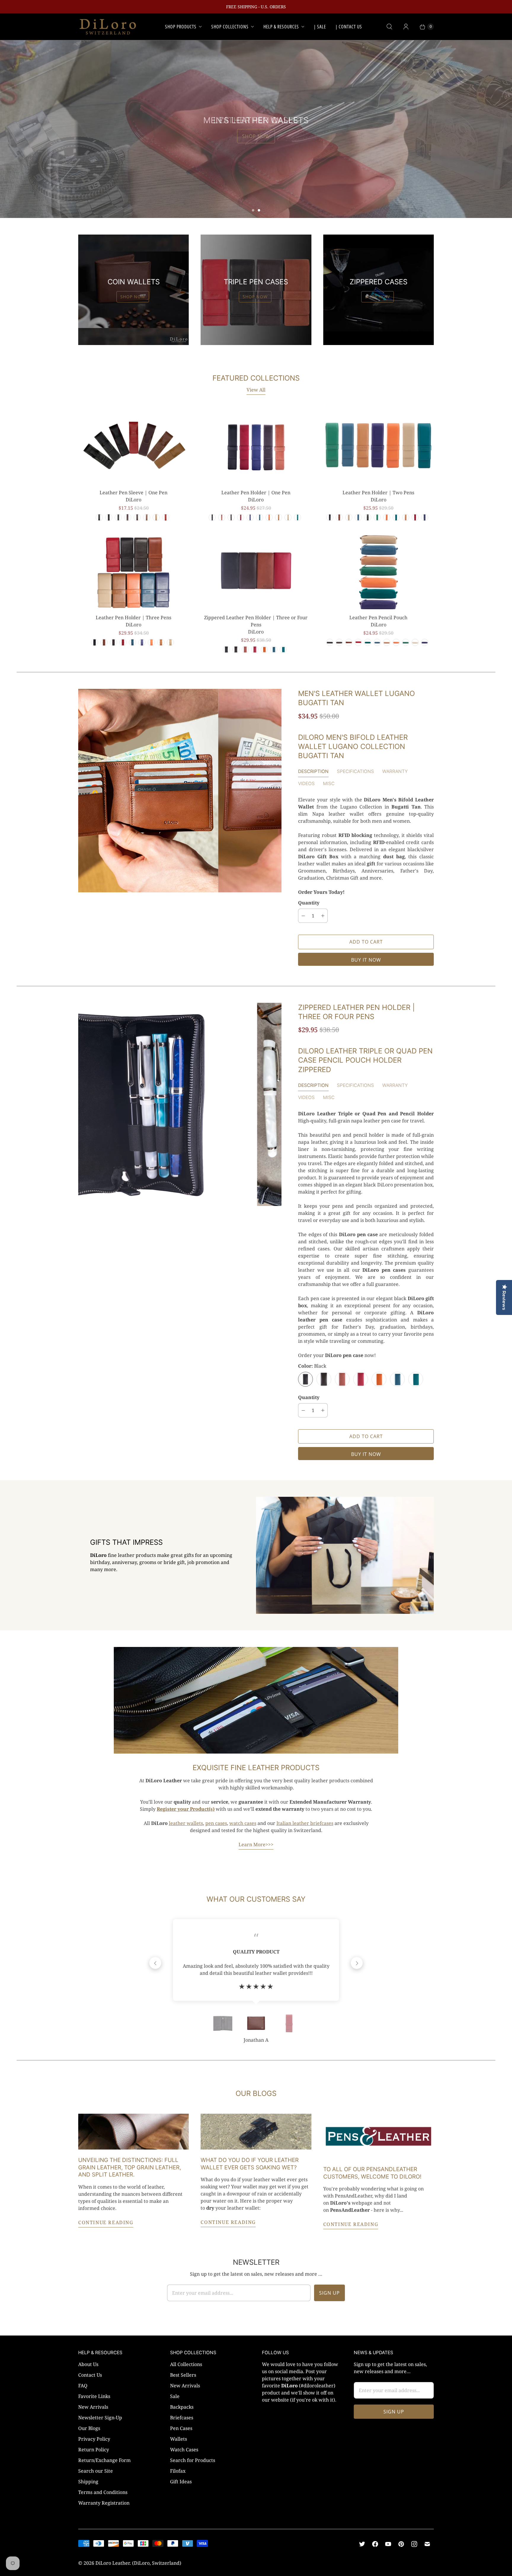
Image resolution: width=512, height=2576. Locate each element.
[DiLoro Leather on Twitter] (362, 2544)
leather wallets (186, 1823)
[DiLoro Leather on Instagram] (414, 2544)
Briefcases (182, 2418)
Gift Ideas (181, 2482)
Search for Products (193, 2460)
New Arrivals (93, 2407)
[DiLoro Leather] (108, 27)
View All (256, 390)
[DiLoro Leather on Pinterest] (401, 2544)
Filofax (178, 2471)
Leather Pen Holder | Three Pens (133, 617)
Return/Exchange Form (104, 2460)
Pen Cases (181, 2428)
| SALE (320, 27)
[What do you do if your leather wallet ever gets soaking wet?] (256, 2132)
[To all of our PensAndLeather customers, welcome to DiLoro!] (379, 2136)
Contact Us (90, 2375)
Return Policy (94, 2450)
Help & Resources (281, 27)
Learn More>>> (256, 1844)
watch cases (243, 1823)
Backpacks (182, 2407)
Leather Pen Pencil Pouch (378, 617)
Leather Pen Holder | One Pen (256, 493)
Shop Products (181, 27)
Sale (175, 2396)
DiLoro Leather (113, 2563)
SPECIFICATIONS (355, 771)
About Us (88, 2364)
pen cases (216, 1823)
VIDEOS (306, 783)
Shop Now (256, 136)
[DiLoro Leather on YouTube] (388, 2544)
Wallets (179, 2439)
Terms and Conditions (103, 2492)
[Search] (389, 27)
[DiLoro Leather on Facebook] (375, 2544)
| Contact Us (349, 27)
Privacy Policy (94, 2439)
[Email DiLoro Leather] (427, 2544)
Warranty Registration (104, 2503)
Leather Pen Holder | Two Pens (378, 493)
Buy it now (366, 960)
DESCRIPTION (313, 771)
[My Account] (406, 27)
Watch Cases (184, 2450)
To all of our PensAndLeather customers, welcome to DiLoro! (372, 2173)
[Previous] (155, 1963)
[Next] (357, 1963)
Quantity (309, 903)
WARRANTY (395, 771)
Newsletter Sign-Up (100, 2418)
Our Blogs (89, 2428)
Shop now (133, 297)
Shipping (88, 2482)
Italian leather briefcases (305, 1823)
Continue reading (106, 2222)
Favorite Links (94, 2396)
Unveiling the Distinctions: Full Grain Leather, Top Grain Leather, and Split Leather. (130, 2167)
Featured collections (256, 378)
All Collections (186, 2364)
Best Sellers (183, 2375)
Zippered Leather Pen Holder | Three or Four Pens (256, 621)
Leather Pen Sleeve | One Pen (133, 493)
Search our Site (96, 2471)
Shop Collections (230, 27)
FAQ (83, 2386)
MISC (329, 783)
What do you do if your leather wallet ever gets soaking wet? (250, 2164)
